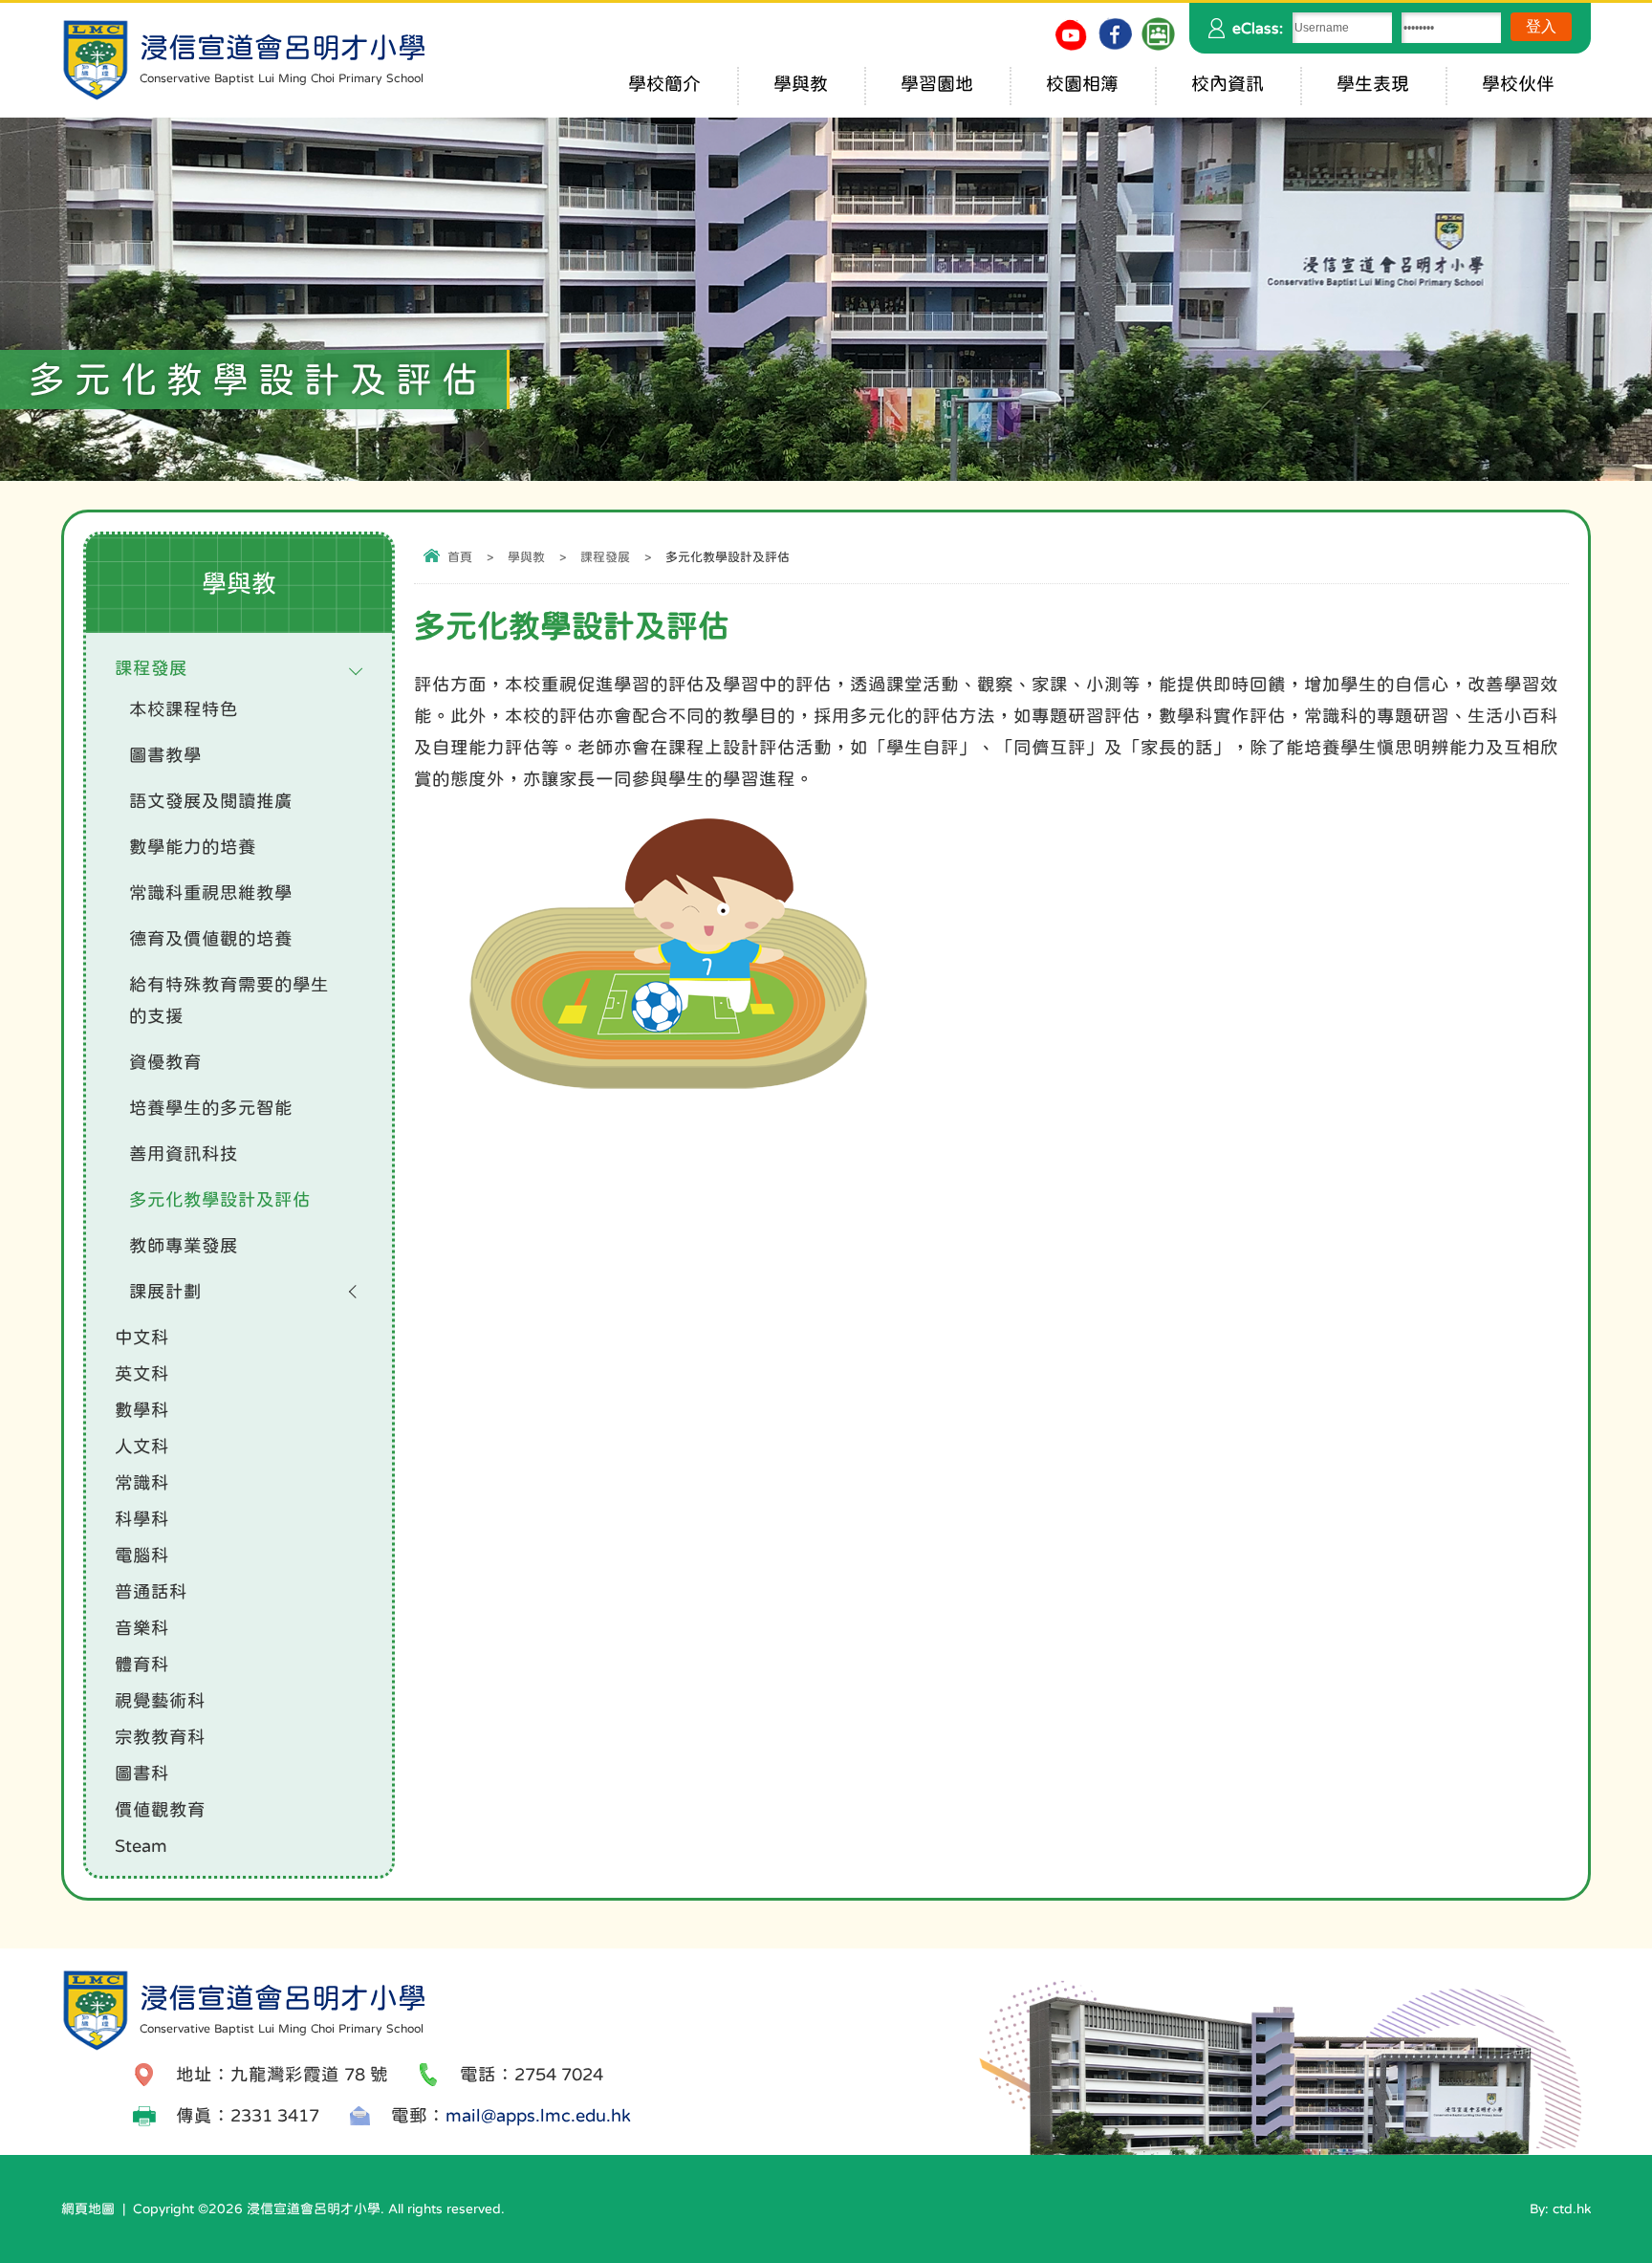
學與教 (801, 84)
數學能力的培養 (193, 847)
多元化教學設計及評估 (220, 1199)
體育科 (142, 1664)
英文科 (142, 1373)
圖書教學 (165, 755)
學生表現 (1373, 84)
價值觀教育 (160, 1809)
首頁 (460, 557)
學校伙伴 (1518, 84)
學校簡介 (664, 84)
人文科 (142, 1446)
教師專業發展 (184, 1245)
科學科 (142, 1519)
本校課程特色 (184, 709)
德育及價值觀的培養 (211, 938)
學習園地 (937, 84)
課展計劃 (165, 1291)
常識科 (142, 1482)
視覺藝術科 (160, 1700)
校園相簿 (1082, 84)
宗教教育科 (160, 1737)
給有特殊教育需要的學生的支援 (229, 1000)
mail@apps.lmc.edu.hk (538, 2115)
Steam (141, 1846)
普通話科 (151, 1591)
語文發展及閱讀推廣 (211, 801)
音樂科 (142, 1628)
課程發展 (605, 557)
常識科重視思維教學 (211, 892)
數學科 (142, 1410)
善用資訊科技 (184, 1153)
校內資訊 (1228, 84)
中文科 (142, 1337)
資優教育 (165, 1062)
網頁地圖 (88, 2209)
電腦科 (142, 1555)
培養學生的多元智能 (211, 1108)
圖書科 (142, 1773)
